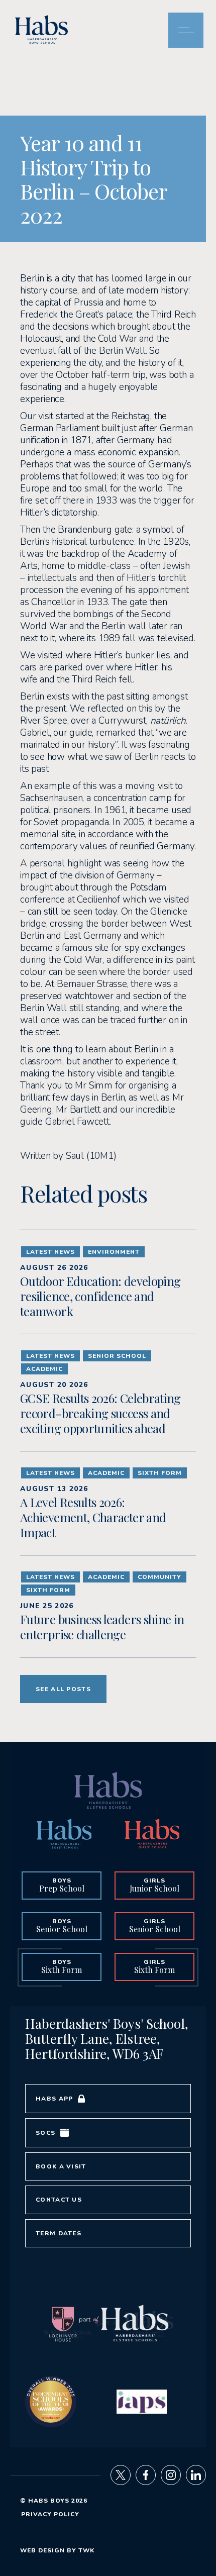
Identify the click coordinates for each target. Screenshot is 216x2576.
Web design (42, 2550)
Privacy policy (50, 2514)
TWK (86, 2550)
